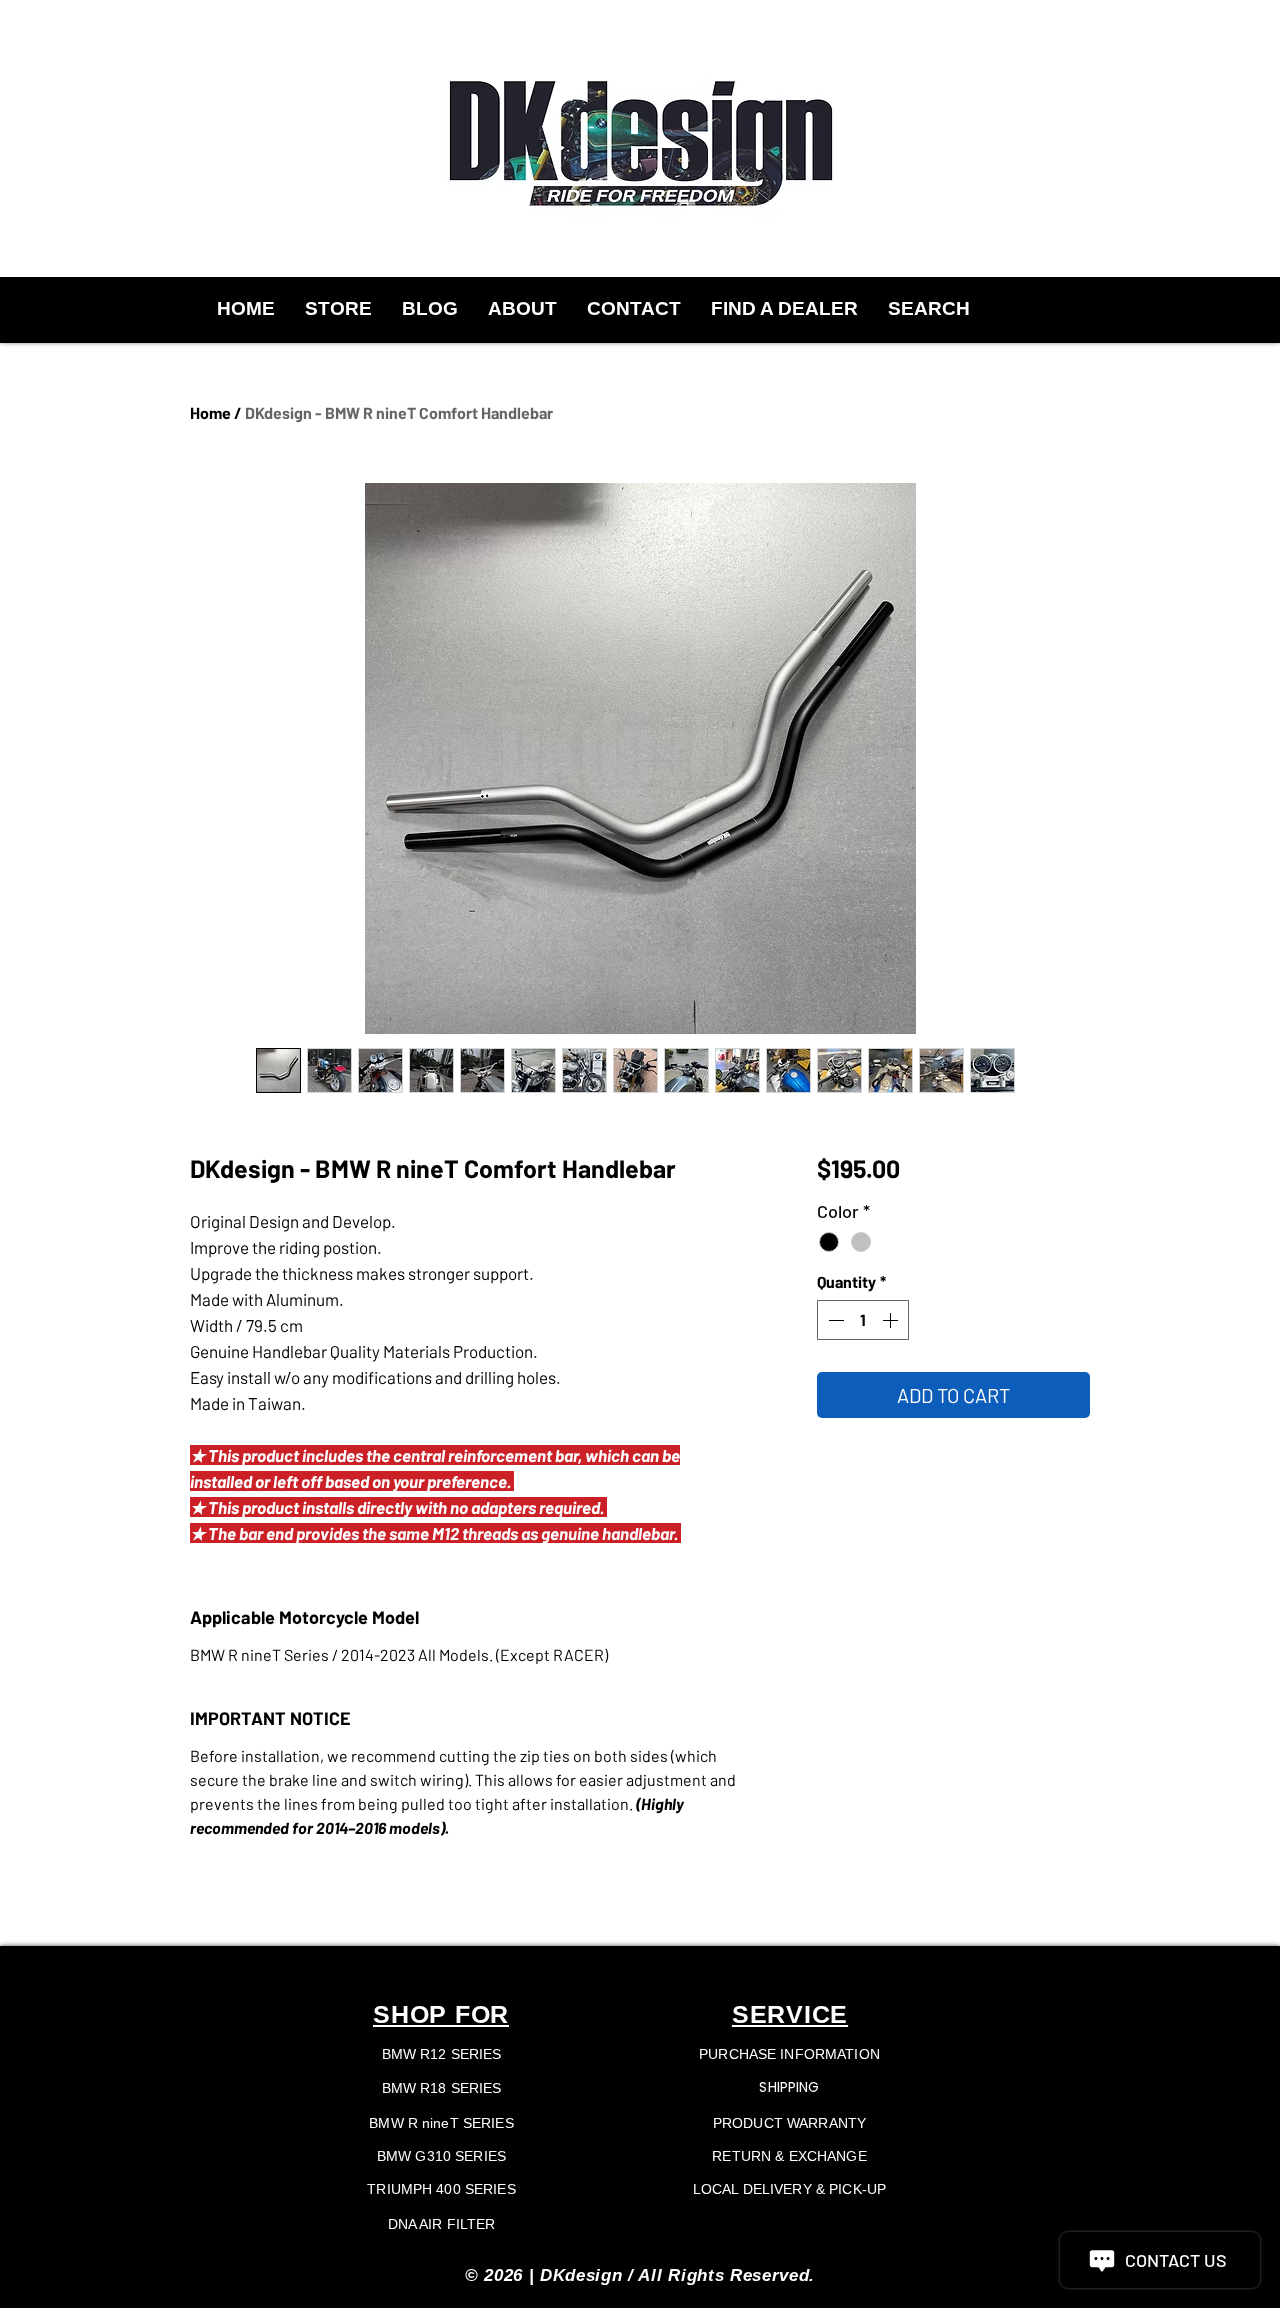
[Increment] (892, 1320)
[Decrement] (834, 1320)
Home (210, 412)
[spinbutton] (863, 1320)
